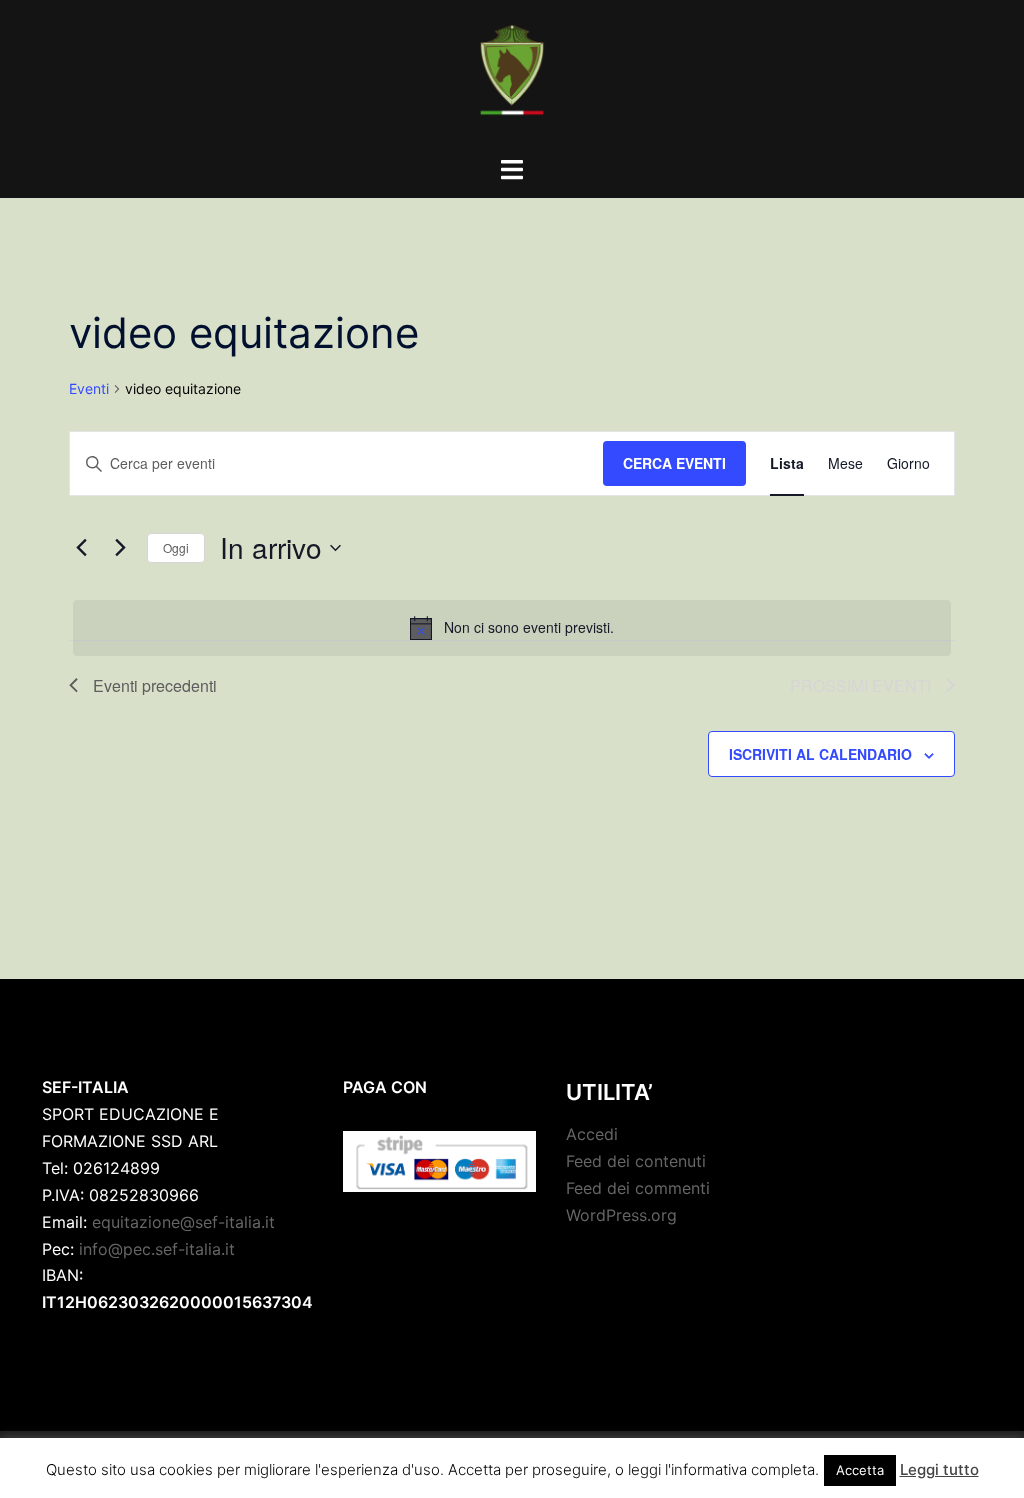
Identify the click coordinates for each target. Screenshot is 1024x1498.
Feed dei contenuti (636, 1161)
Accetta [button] (860, 1470)
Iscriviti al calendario (820, 754)
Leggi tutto (939, 1469)
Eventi (89, 388)
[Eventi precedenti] (81, 548)
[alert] (512, 628)
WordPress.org (621, 1215)
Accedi (592, 1134)
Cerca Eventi (674, 463)
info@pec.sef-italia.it (157, 1249)
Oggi (176, 547)
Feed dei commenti (638, 1188)
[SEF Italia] (511, 76)
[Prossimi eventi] (120, 548)
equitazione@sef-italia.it (183, 1222)
